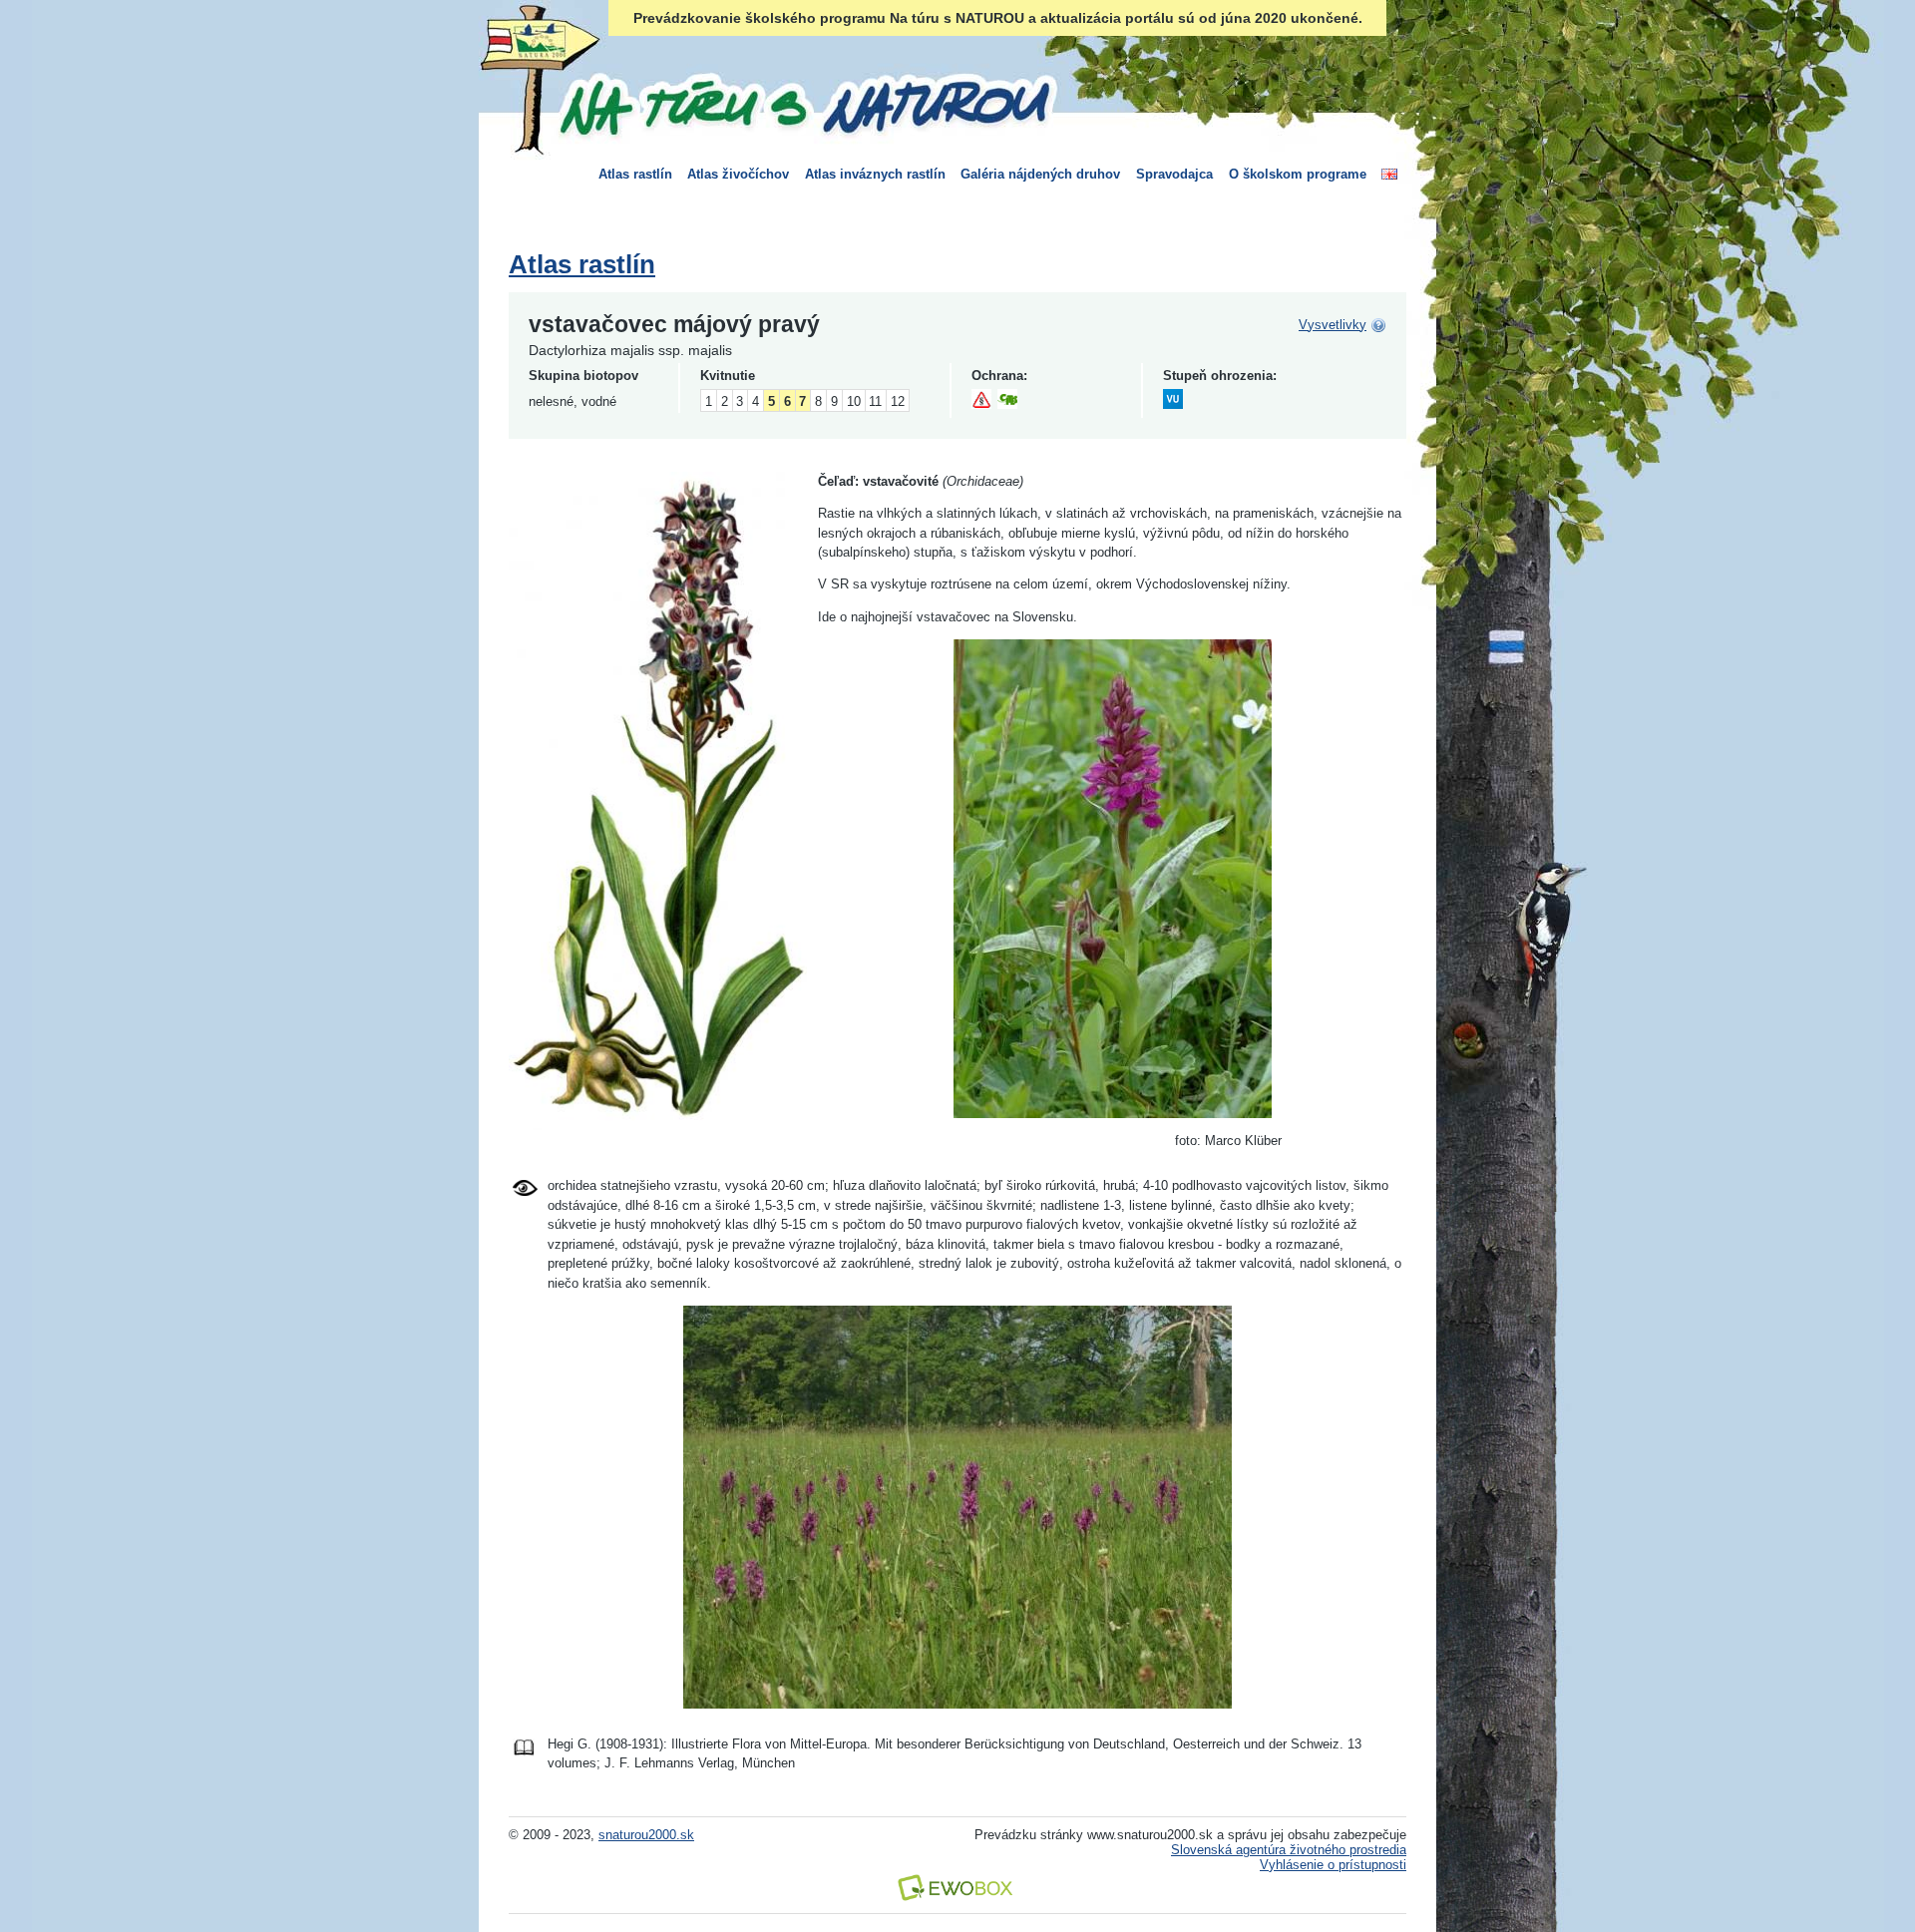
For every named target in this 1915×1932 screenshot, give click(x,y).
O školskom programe (1298, 174)
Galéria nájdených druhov (1040, 174)
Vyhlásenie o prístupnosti (1333, 1865)
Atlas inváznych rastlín (875, 174)
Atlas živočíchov (738, 174)
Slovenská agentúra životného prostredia (1289, 1850)
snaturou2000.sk (646, 1835)
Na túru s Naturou (803, 104)
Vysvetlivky (1333, 325)
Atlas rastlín (635, 174)
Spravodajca (1174, 174)
